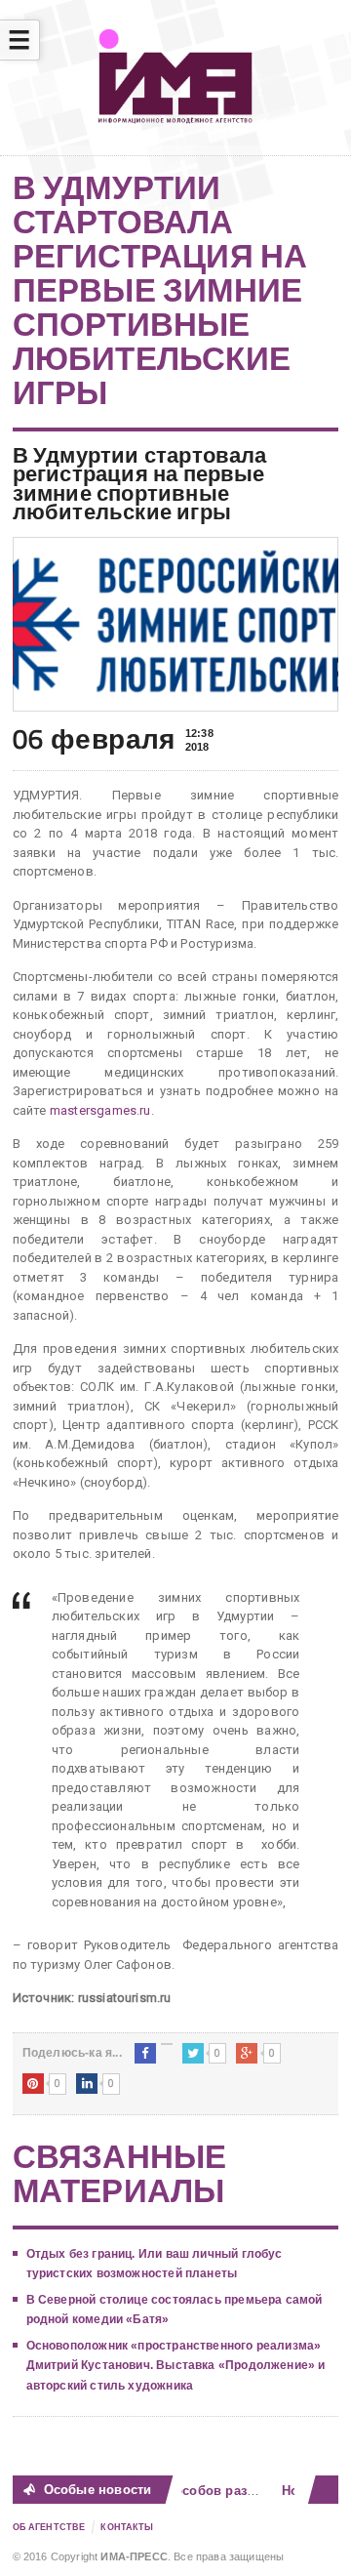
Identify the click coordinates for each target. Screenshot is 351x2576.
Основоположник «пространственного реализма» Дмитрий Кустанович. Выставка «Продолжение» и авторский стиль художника (176, 2366)
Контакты (127, 2527)
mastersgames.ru (100, 1110)
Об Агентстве (49, 2527)
